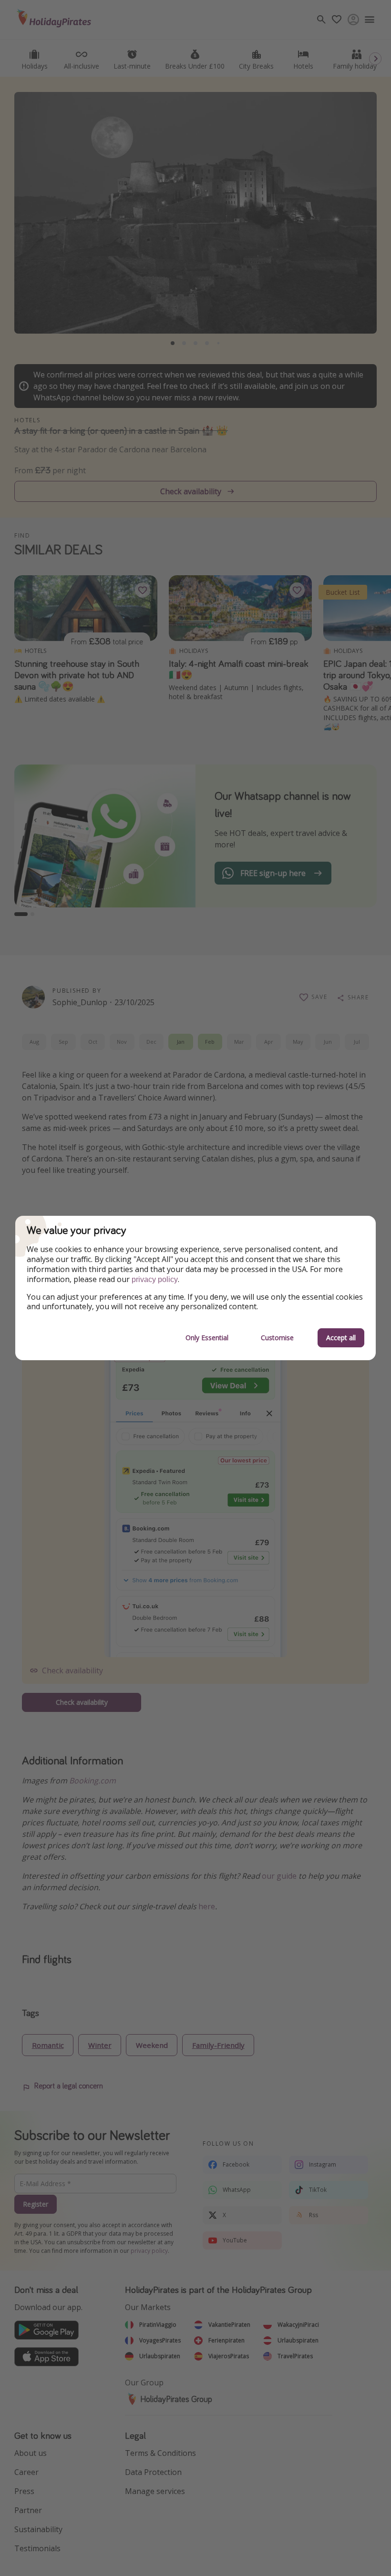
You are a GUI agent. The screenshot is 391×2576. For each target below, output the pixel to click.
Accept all (341, 1338)
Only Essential (207, 1338)
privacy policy (155, 1279)
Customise (277, 1338)
